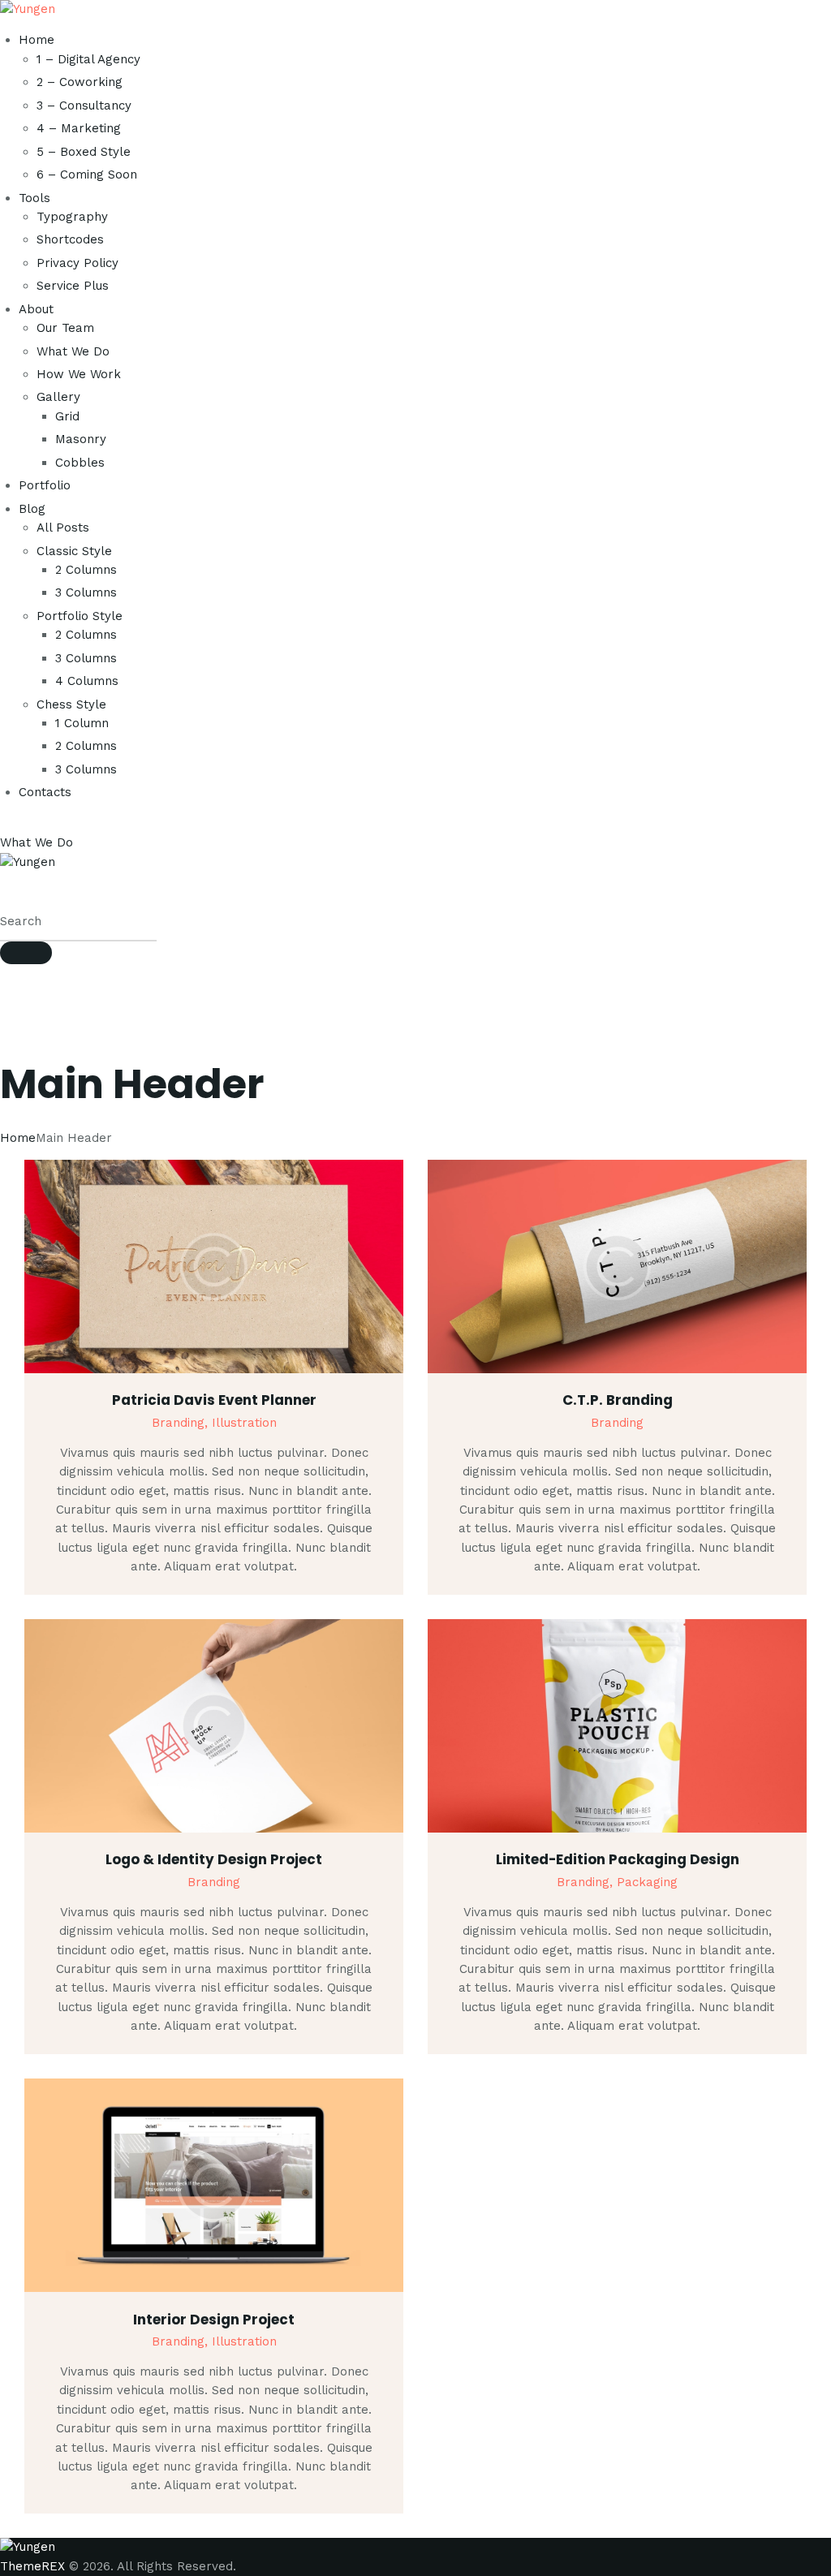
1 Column (82, 723)
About (36, 309)
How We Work (79, 374)
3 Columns (86, 592)
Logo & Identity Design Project (214, 1859)
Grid (67, 416)
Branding (617, 1423)
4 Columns (87, 681)
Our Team (65, 328)
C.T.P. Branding (618, 1400)
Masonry (81, 439)
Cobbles (80, 463)
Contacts (45, 792)
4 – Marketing (79, 128)
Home (37, 40)
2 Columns (86, 570)
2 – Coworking (80, 82)
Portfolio (45, 485)
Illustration (244, 1423)
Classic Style (74, 551)
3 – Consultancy (84, 106)
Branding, (182, 1423)
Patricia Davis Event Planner (214, 1400)
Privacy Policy (78, 263)
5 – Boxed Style (84, 152)
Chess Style (71, 704)
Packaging (647, 1882)
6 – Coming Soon (87, 174)
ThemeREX (32, 2566)
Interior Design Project (214, 2320)
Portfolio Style (80, 616)
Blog (32, 509)
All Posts (63, 528)
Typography (72, 217)
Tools (34, 198)
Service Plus (73, 286)
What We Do (73, 351)
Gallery (58, 397)
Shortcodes (70, 239)
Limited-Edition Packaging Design (618, 1859)
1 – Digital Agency (88, 59)
